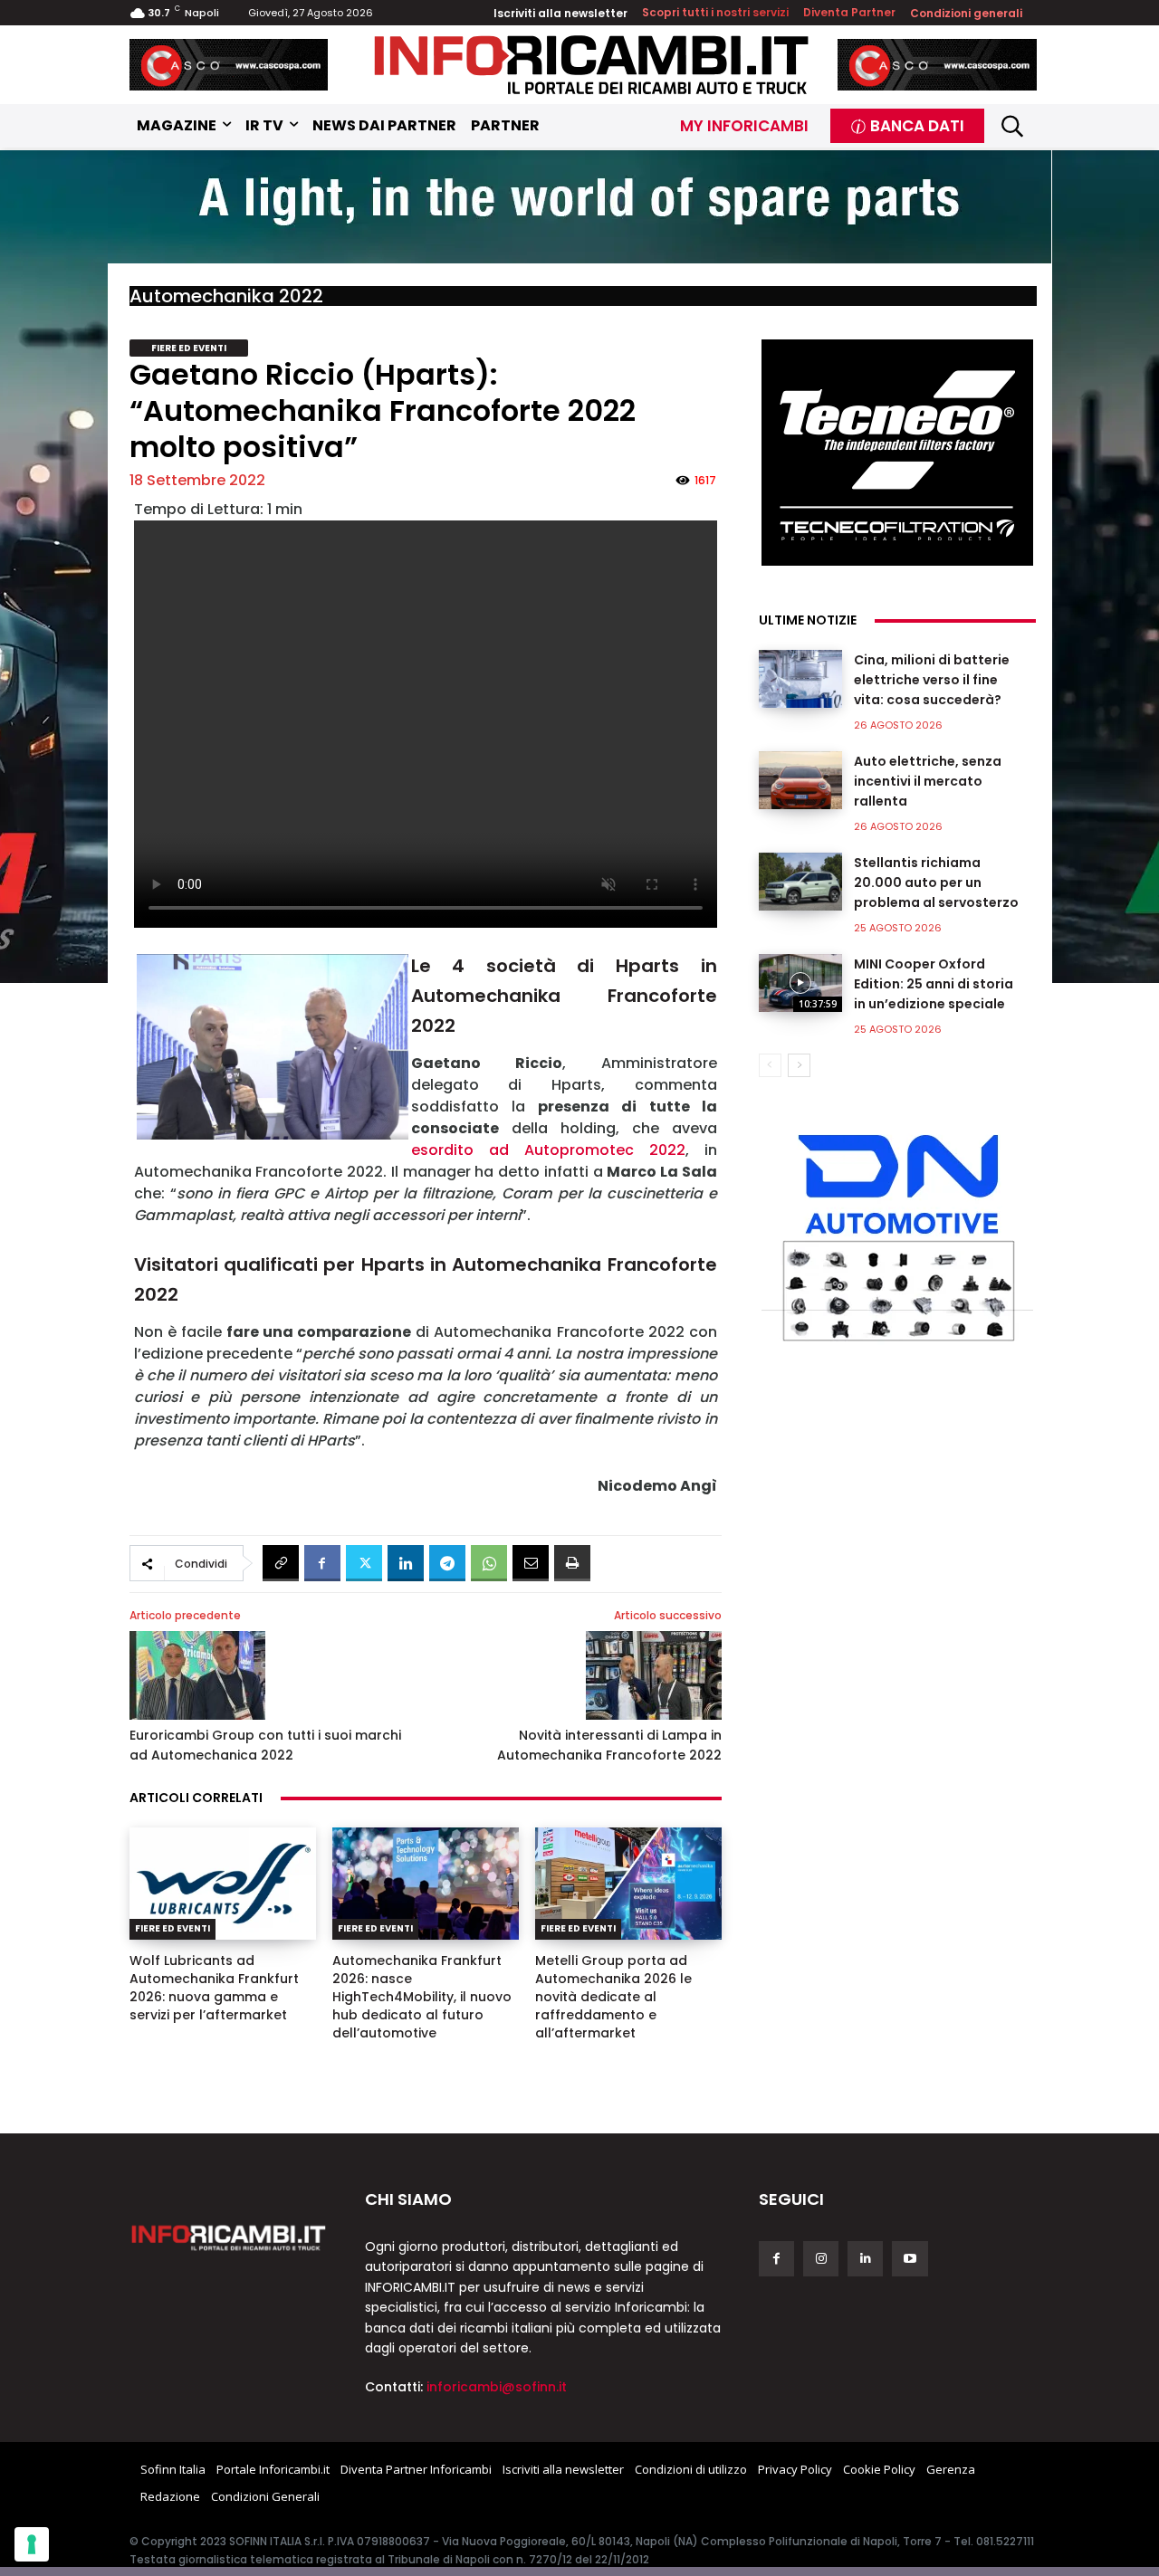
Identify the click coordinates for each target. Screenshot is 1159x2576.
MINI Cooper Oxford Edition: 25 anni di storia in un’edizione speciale (934, 984)
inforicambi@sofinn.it (497, 2387)
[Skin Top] (579, 210)
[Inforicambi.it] (591, 65)
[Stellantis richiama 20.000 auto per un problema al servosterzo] (800, 882)
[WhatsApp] (489, 1563)
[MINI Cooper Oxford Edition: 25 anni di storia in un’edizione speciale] (800, 983)
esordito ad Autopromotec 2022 (548, 1150)
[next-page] (799, 1065)
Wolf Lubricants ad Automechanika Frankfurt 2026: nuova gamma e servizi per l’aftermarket (214, 1988)
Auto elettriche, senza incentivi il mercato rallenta (928, 781)
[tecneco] (897, 453)
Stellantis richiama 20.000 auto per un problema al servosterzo (936, 883)
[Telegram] (447, 1563)
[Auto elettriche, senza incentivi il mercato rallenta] (800, 780)
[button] (1013, 126)
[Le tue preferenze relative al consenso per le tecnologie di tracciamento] (32, 2544)
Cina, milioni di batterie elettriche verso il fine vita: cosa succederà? (932, 680)
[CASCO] (229, 65)
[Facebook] (322, 1563)
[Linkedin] (406, 1563)
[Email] (531, 1563)
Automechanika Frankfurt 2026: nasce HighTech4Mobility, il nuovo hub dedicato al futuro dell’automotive (422, 1997)
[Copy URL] (281, 1563)
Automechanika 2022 (226, 296)
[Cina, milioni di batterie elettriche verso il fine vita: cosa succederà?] (800, 679)
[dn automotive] (897, 1234)
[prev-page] (770, 1065)
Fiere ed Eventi (189, 348)
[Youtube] (910, 2259)
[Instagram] (821, 2259)
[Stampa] (572, 1563)
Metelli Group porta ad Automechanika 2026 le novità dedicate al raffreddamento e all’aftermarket (613, 1997)
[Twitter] (364, 1563)
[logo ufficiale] (229, 2237)
